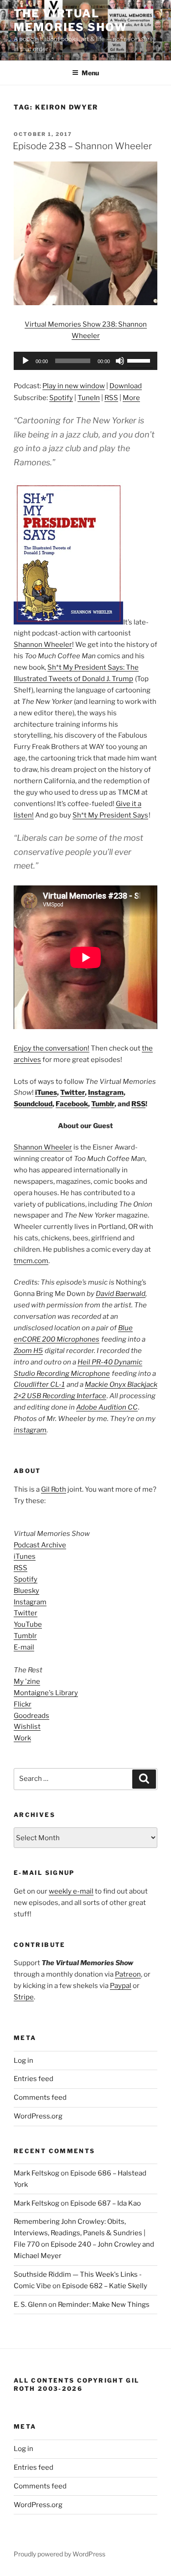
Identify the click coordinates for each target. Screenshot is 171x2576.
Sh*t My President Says (110, 815)
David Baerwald (121, 1294)
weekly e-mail (71, 1891)
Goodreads (31, 1716)
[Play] (26, 361)
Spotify (61, 398)
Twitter (73, 1093)
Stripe (24, 1997)
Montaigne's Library (46, 1693)
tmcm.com (31, 1261)
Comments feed (40, 2097)
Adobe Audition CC (107, 1407)
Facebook (72, 1104)
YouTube (28, 1624)
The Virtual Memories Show (70, 20)
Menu (90, 73)
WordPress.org (38, 2116)
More (131, 398)
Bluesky (26, 1591)
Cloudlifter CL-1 (39, 1384)
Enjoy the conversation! (52, 1048)
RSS (111, 398)
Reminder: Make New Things (104, 2305)
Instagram (106, 1093)
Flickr (23, 1704)
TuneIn (89, 398)
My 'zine (27, 1681)
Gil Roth (54, 1489)
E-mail (24, 1647)
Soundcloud (33, 1104)
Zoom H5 (28, 1351)
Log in (23, 2061)
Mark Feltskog (36, 2173)
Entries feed (34, 2079)
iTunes (46, 1093)
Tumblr (103, 1104)
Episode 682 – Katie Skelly (105, 2286)
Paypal (121, 1986)
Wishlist (27, 1727)
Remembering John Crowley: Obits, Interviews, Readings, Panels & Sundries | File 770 (80, 2233)
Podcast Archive (40, 1545)
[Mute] (120, 361)
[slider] (140, 360)
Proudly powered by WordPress (60, 2554)
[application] (85, 361)
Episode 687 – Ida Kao (106, 2203)
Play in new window (74, 386)
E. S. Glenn (30, 2305)
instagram (30, 1430)
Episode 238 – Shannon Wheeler (82, 146)
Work (22, 1738)
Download (126, 386)
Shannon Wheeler (43, 645)
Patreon (128, 1974)
